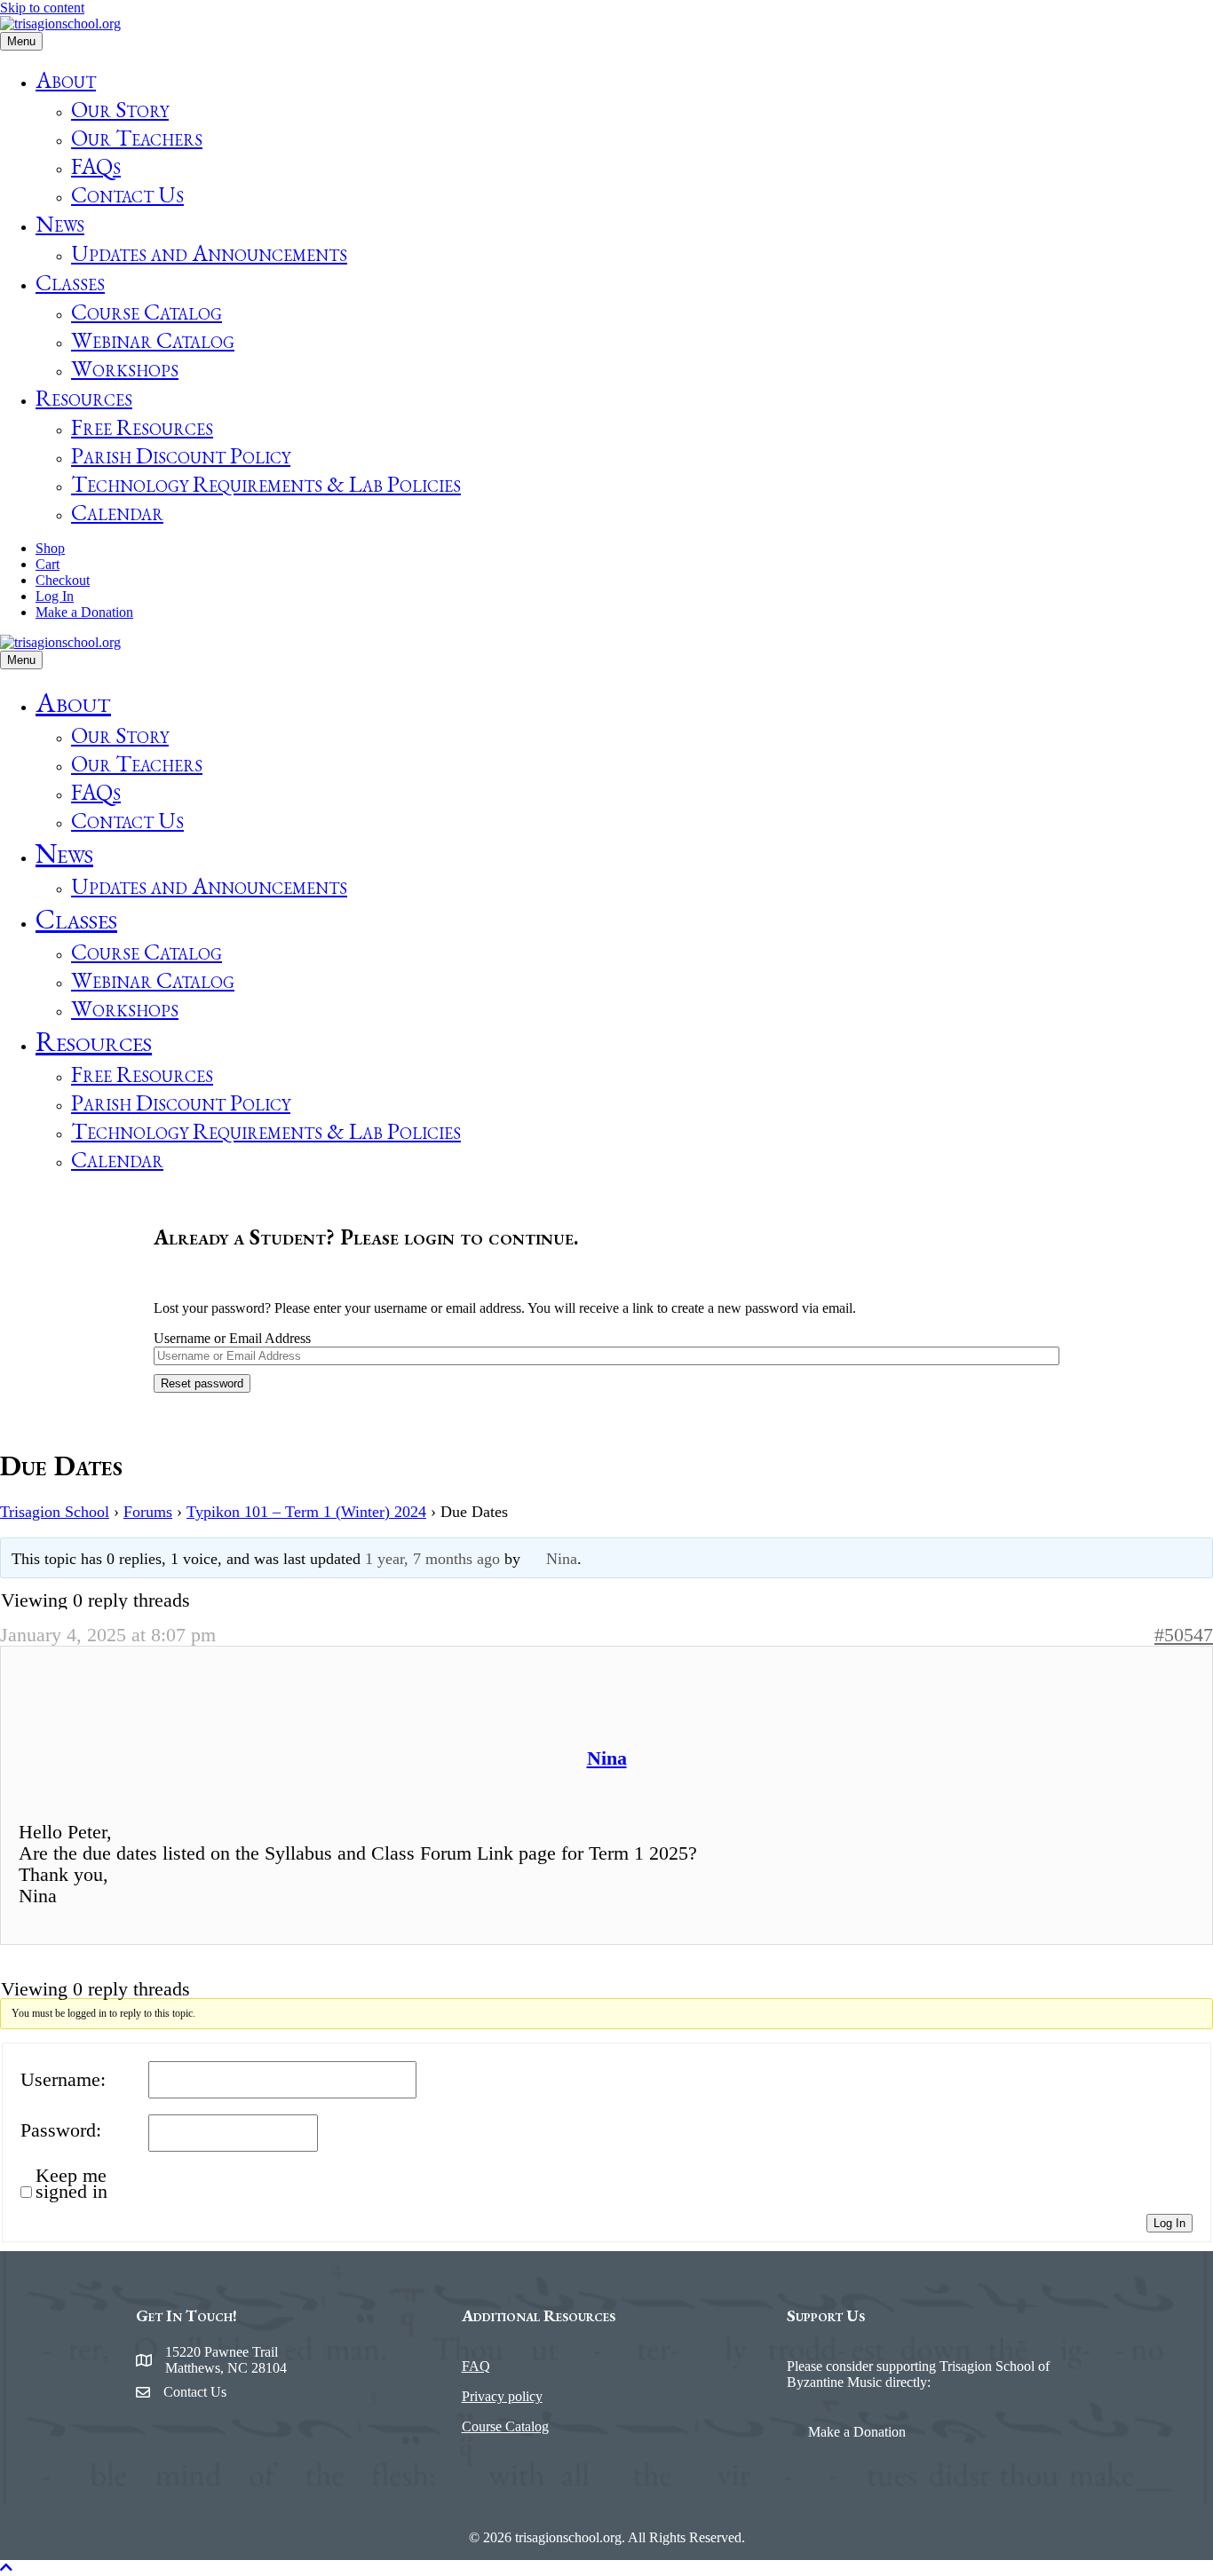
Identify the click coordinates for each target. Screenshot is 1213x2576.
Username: (63, 2080)
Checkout (63, 580)
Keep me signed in (71, 2184)
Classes (70, 282)
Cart (48, 564)
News (60, 224)
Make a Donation (84, 612)
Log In (55, 596)
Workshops (125, 368)
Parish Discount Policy (181, 455)
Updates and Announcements (209, 253)
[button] (6, 2568)
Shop (50, 548)
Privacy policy (502, 2396)
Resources (84, 398)
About (66, 80)
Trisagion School (55, 1512)
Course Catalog (147, 312)
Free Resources (142, 427)
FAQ (476, 2366)
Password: (61, 2130)
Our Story (120, 109)
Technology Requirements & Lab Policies (266, 484)
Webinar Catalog (153, 340)
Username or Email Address (232, 1338)
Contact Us (127, 194)
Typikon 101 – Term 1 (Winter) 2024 (306, 1512)
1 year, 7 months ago (432, 1559)
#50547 (1184, 1635)
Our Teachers (137, 138)
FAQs (96, 166)
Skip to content (42, 8)
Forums (148, 1512)
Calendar (117, 512)
